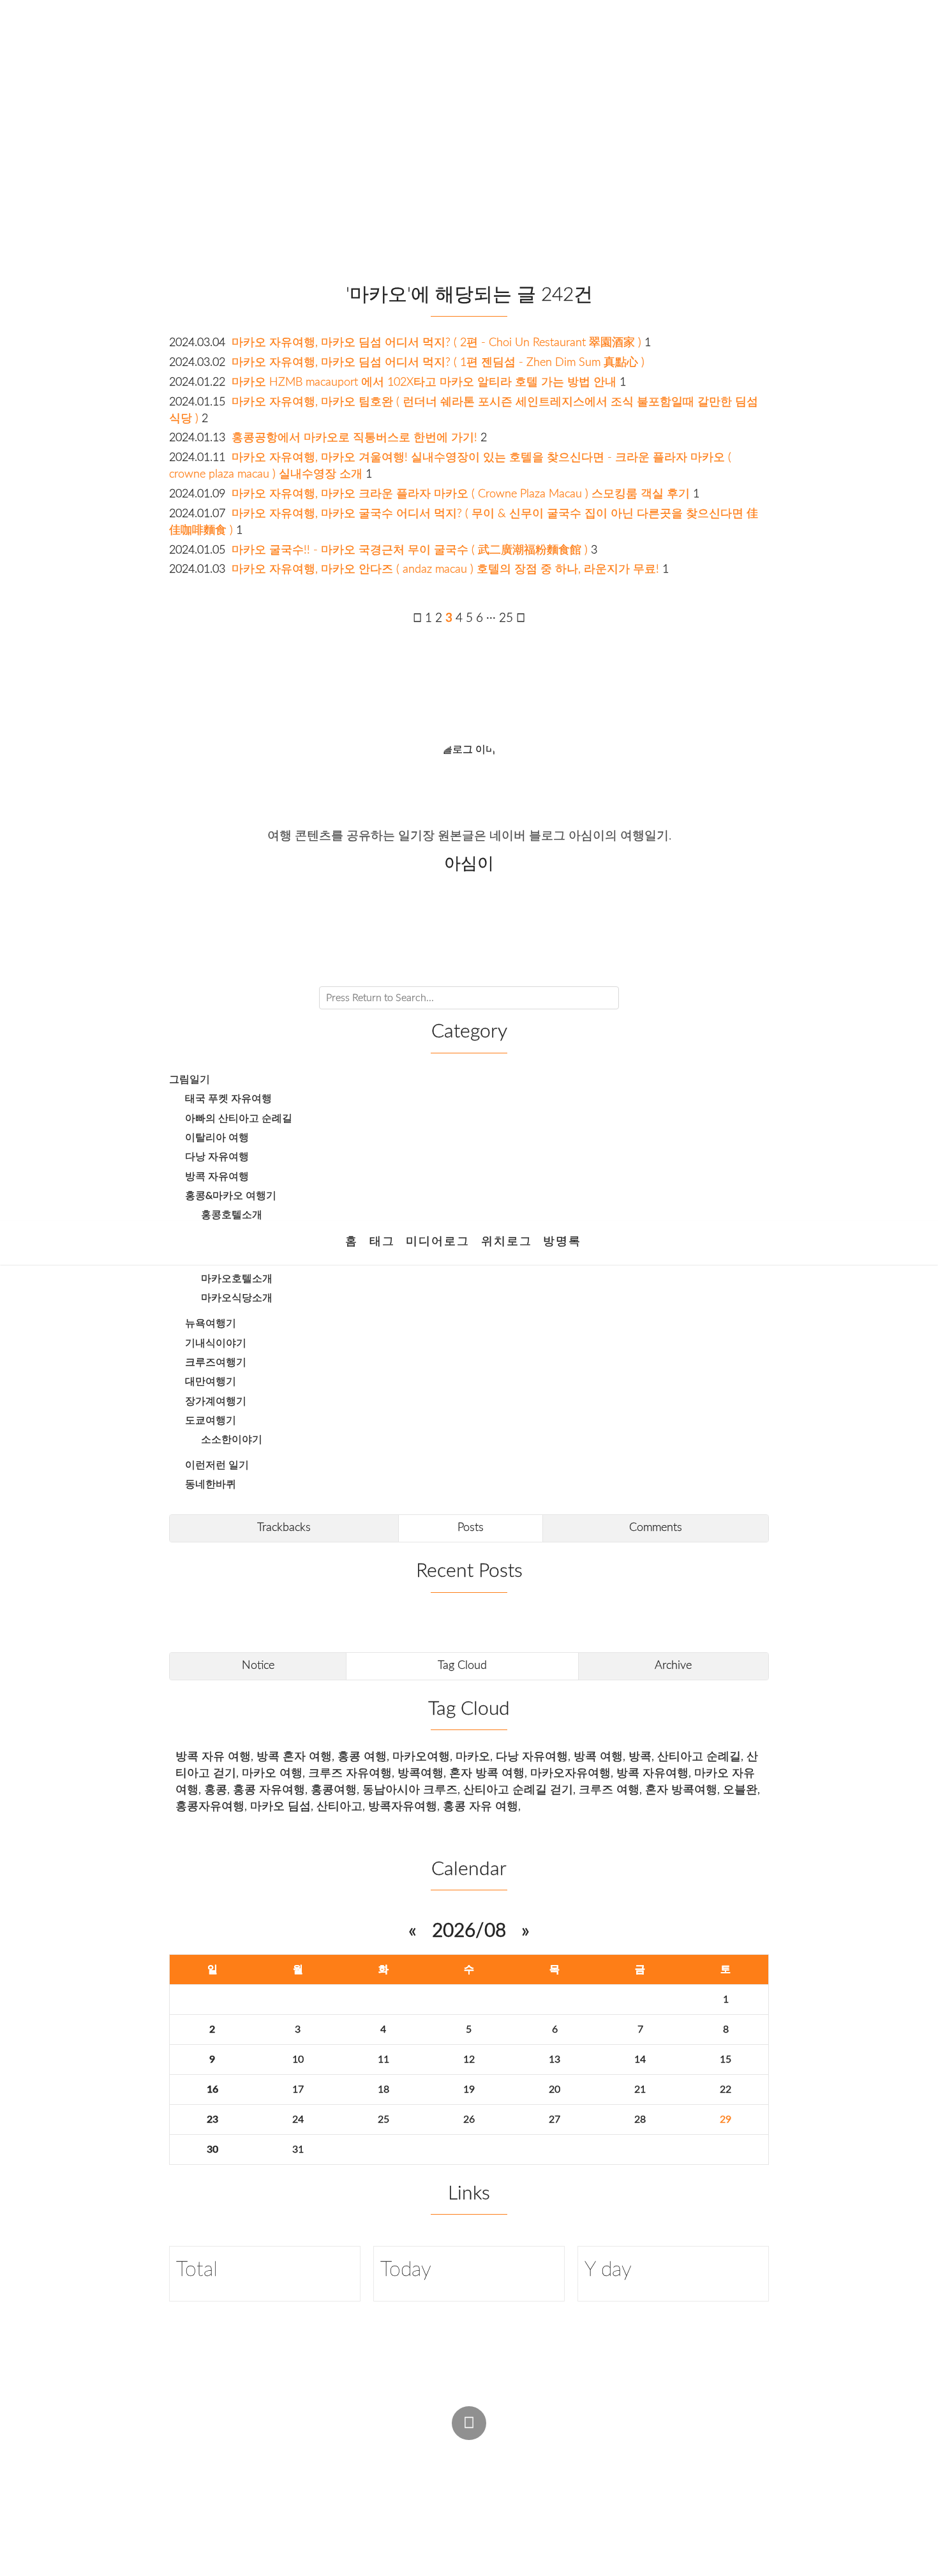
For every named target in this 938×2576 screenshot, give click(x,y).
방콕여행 (421, 1773)
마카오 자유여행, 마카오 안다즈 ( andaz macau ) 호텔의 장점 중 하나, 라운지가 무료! (445, 569)
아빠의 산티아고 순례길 (239, 1119)
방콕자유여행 (403, 1806)
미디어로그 (438, 1241)
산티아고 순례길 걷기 (518, 1790)
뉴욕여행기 (211, 1323)
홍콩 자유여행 (269, 1790)
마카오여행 (421, 1757)
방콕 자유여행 (217, 1177)
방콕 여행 (598, 1757)
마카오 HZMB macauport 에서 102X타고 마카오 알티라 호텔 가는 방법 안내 (424, 382)
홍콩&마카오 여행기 (231, 1196)
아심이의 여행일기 (464, 137)
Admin (447, 2452)
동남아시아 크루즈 (410, 1790)
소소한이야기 (232, 1440)
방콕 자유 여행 (213, 1757)
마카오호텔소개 (237, 1279)
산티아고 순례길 (699, 1757)
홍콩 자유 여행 (480, 1806)
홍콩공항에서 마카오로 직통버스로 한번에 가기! (354, 438)
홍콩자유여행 (210, 1806)
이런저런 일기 (217, 1465)
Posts (471, 1527)
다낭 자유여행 (217, 1157)
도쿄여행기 (211, 1420)
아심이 (369, 2477)
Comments (656, 1527)
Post (498, 2452)
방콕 (640, 1757)
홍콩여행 (334, 1790)
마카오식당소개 (237, 1298)
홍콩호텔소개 (232, 1215)
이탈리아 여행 (217, 1138)
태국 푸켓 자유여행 (228, 1099)
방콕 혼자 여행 (294, 1757)
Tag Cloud (462, 1665)
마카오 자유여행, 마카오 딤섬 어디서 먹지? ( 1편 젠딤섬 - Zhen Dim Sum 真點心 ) (438, 362)
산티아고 (339, 1806)
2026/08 (469, 1931)
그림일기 (190, 1080)
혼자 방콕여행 (681, 1790)
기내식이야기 (216, 1343)
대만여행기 (211, 1382)
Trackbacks (284, 1527)
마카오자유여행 (570, 1773)
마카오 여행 (272, 1773)
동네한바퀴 (211, 1484)
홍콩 (216, 1790)
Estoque (564, 2477)
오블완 (740, 1790)
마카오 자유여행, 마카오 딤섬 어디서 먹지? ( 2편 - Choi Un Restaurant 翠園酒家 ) (436, 343)
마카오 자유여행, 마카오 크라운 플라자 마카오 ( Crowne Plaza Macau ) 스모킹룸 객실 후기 (461, 494)
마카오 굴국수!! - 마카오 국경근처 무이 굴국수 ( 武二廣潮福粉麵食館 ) (410, 550)
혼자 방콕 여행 (487, 1773)
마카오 (473, 1757)
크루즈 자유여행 (350, 1773)
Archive (673, 1665)
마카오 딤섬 (280, 1806)
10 (298, 2060)
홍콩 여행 (362, 1757)
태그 (382, 1241)
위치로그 (507, 1241)
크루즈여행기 (216, 1362)
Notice (258, 1665)
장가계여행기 (216, 1401)
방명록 (562, 1241)
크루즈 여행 (609, 1790)
